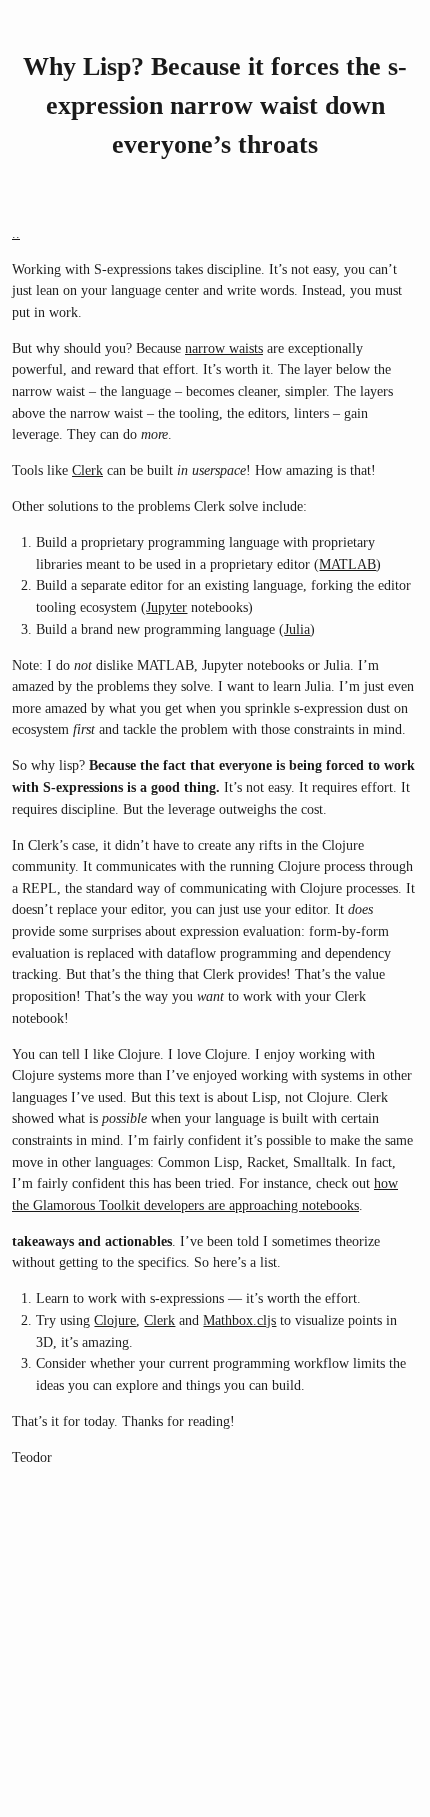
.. (16, 233)
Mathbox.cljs (239, 1320)
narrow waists (224, 348)
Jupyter (166, 607)
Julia (297, 629)
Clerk (87, 470)
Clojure (115, 1320)
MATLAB (347, 564)
